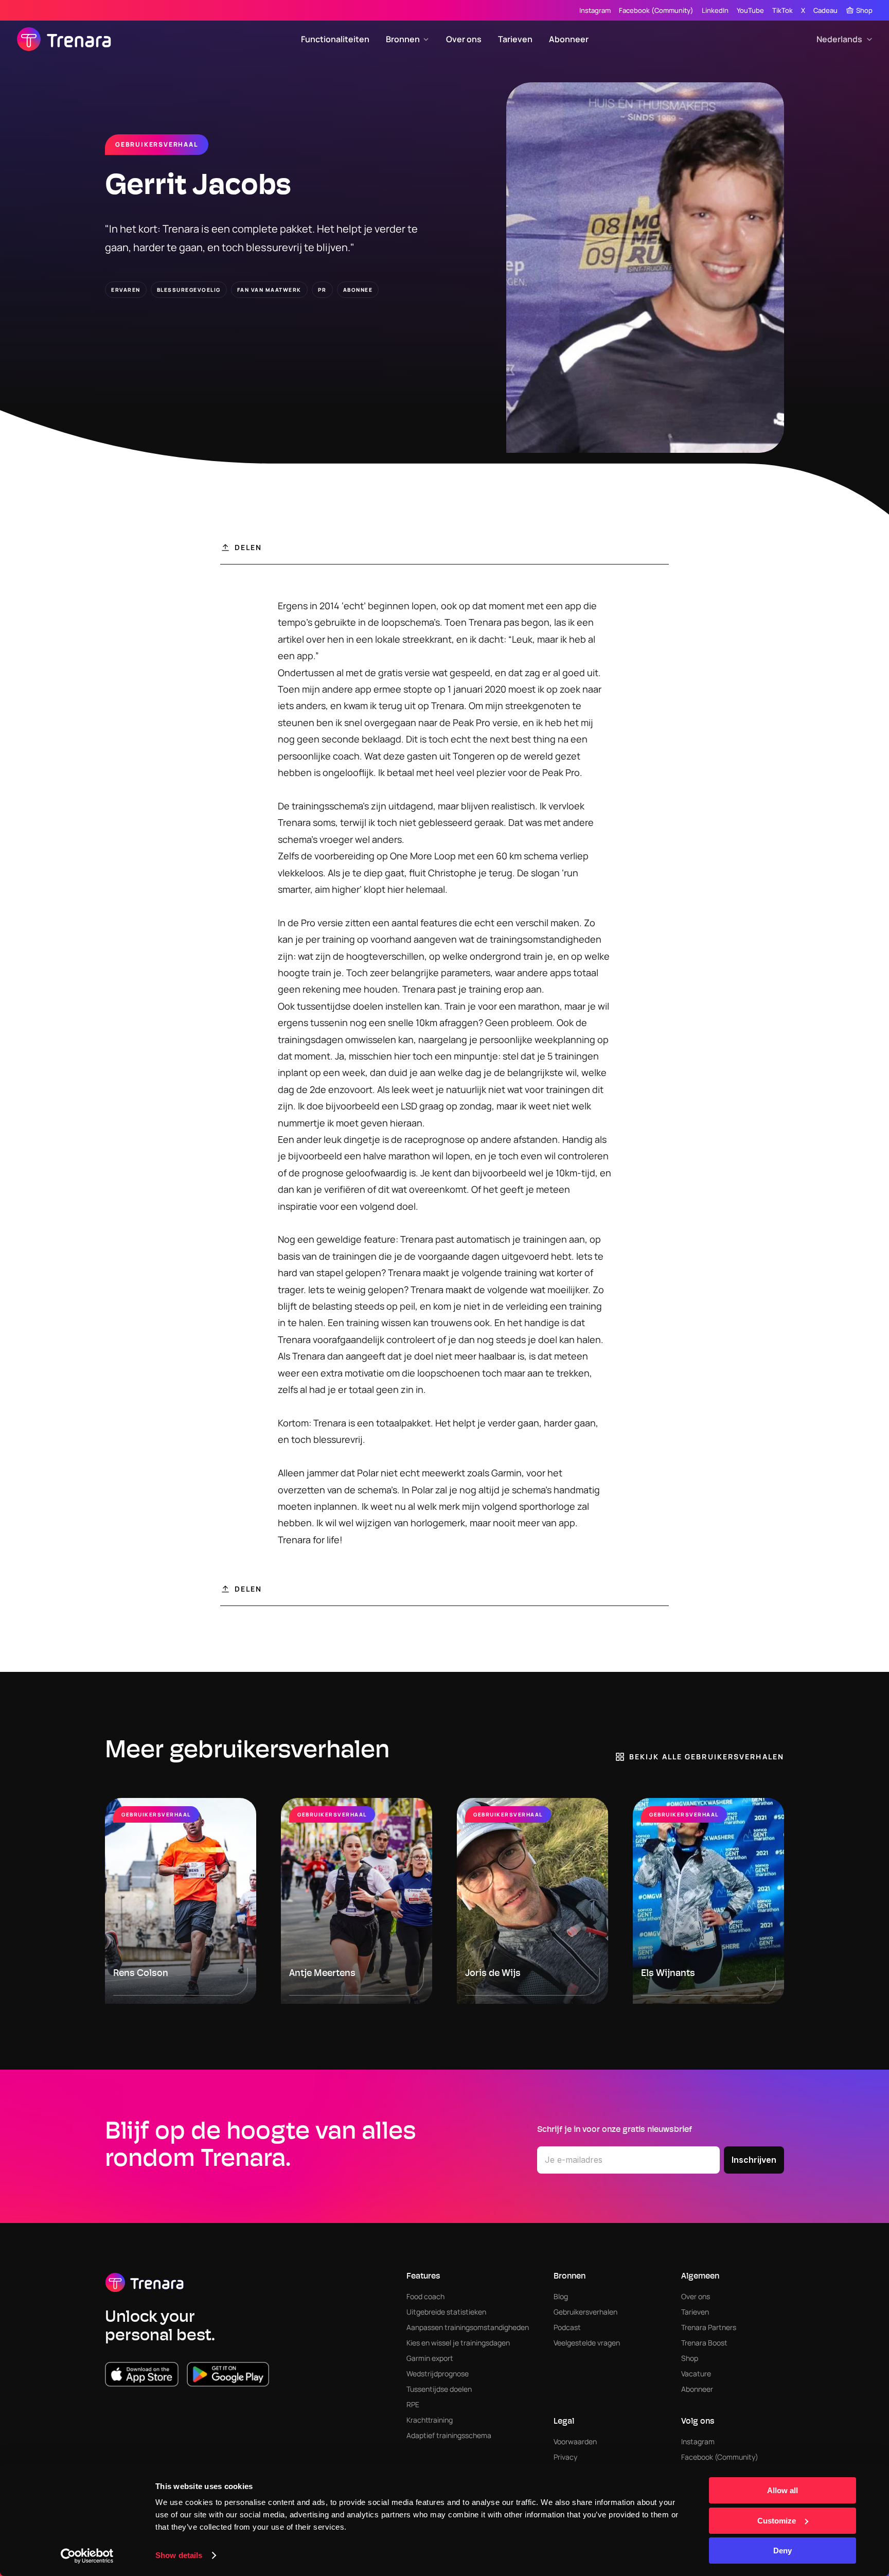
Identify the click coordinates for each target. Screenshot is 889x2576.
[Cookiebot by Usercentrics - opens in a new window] (87, 2556)
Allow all (783, 2490)
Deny (783, 2551)
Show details (179, 2555)
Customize (777, 2521)
